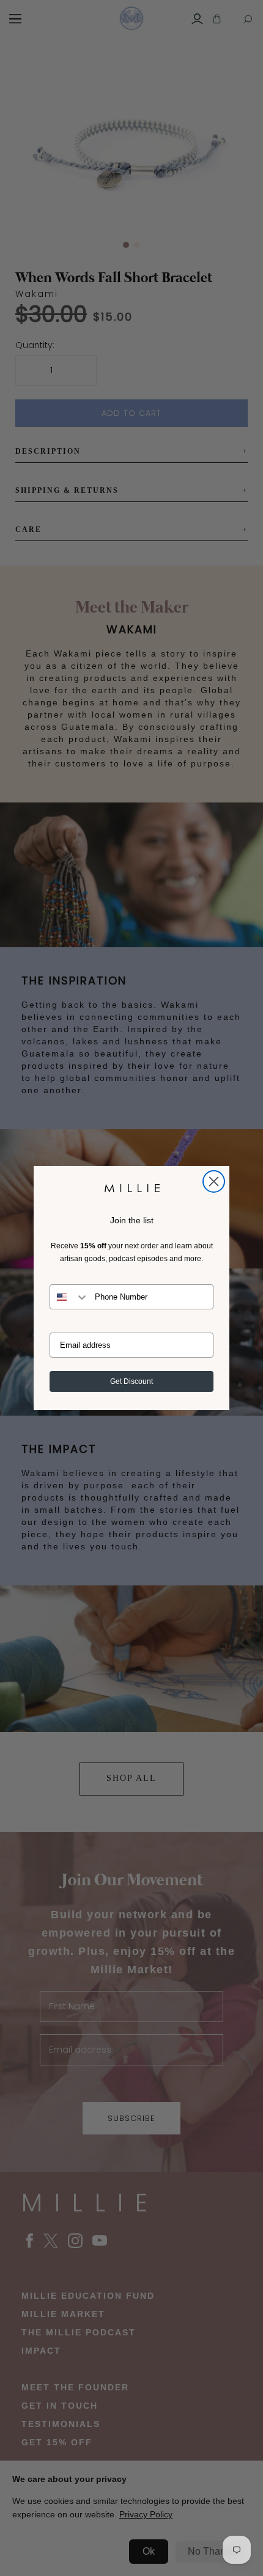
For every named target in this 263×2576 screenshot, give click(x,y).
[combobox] (69, 1297)
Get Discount (131, 1381)
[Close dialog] (214, 1181)
